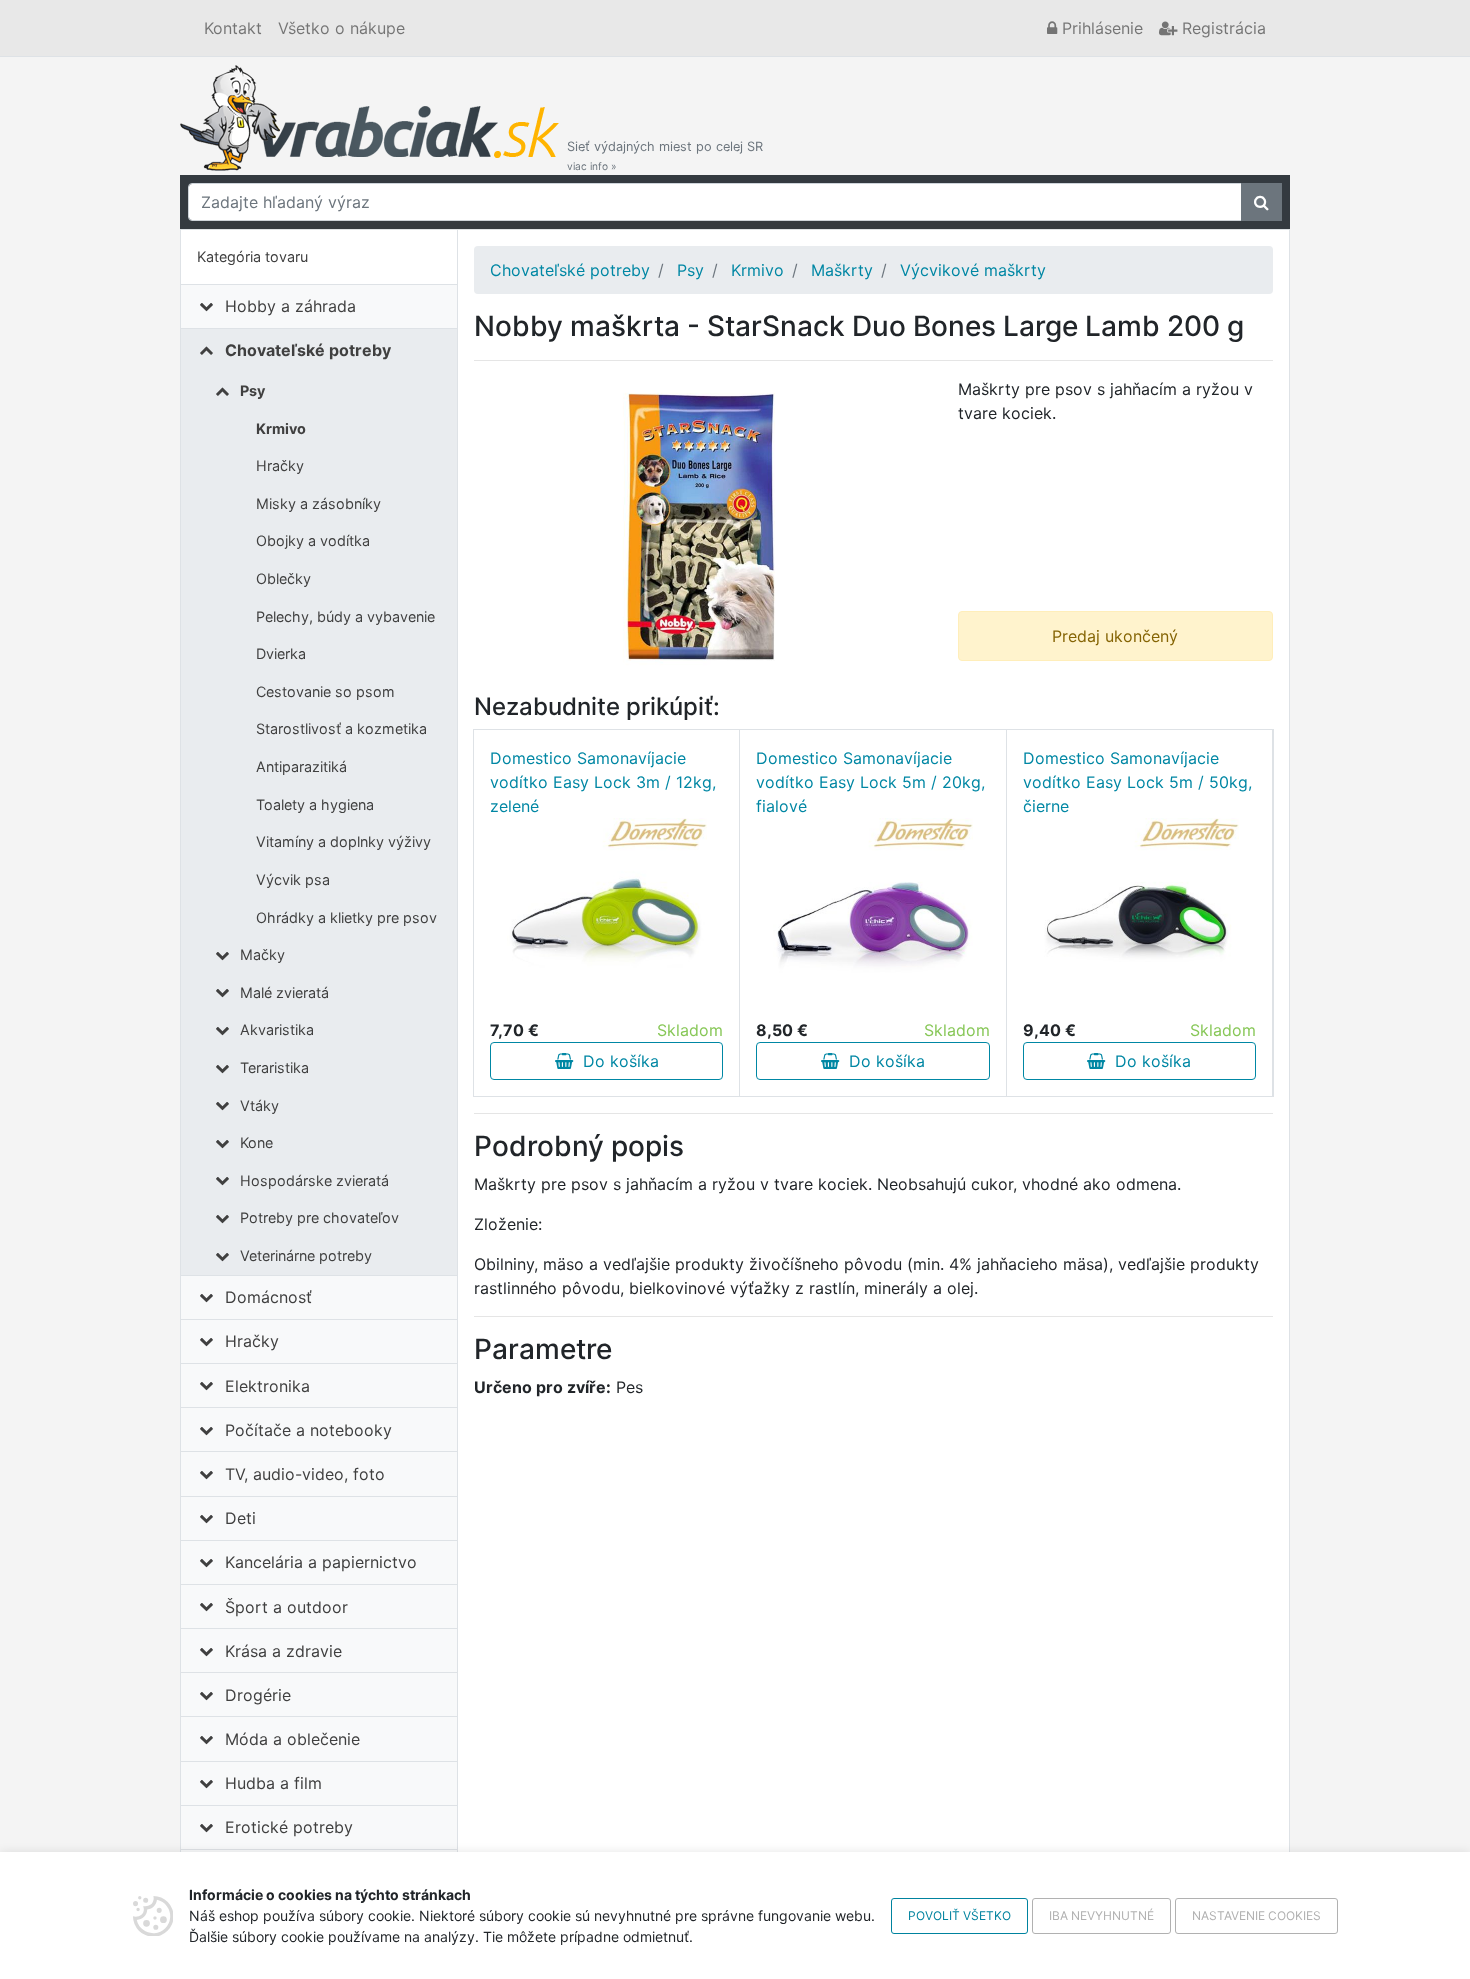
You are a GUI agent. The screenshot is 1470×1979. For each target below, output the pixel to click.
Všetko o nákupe (341, 28)
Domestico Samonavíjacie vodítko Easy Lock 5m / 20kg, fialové (870, 782)
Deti (240, 1518)
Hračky (280, 465)
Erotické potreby (289, 1827)
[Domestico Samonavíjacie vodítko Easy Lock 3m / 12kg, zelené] (607, 918)
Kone (256, 1142)
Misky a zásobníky (318, 503)
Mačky (262, 954)
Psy (252, 390)
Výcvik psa (293, 879)
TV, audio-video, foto (305, 1474)
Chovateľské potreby (308, 350)
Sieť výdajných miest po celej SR (665, 155)
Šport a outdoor (286, 1607)
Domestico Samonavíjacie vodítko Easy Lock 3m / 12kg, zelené (603, 782)
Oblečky (283, 578)
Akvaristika (277, 1029)
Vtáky (259, 1105)
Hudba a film (273, 1783)
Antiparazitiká (301, 766)
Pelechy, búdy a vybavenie (345, 616)
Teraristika (274, 1067)
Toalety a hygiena (315, 804)
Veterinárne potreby (306, 1255)
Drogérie (258, 1695)
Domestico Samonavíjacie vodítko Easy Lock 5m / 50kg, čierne (1137, 782)
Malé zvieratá (284, 992)
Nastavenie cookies (1256, 1915)
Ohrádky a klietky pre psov (346, 917)
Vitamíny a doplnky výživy (343, 841)
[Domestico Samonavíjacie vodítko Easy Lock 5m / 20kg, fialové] (873, 918)
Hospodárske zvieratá (314, 1180)
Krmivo (281, 428)
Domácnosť (268, 1297)
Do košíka (616, 1061)
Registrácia (1221, 28)
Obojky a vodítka (313, 540)
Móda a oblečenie (292, 1739)
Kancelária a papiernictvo (321, 1562)
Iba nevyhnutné (1101, 1915)
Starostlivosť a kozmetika (341, 728)
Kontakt (233, 28)
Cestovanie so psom (325, 691)
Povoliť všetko (959, 1915)
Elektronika (267, 1386)
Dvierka (281, 653)
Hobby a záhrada (290, 306)
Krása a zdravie (283, 1651)
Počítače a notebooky (308, 1430)
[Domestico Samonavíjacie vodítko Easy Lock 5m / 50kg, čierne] (1139, 918)
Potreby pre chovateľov (319, 1217)
